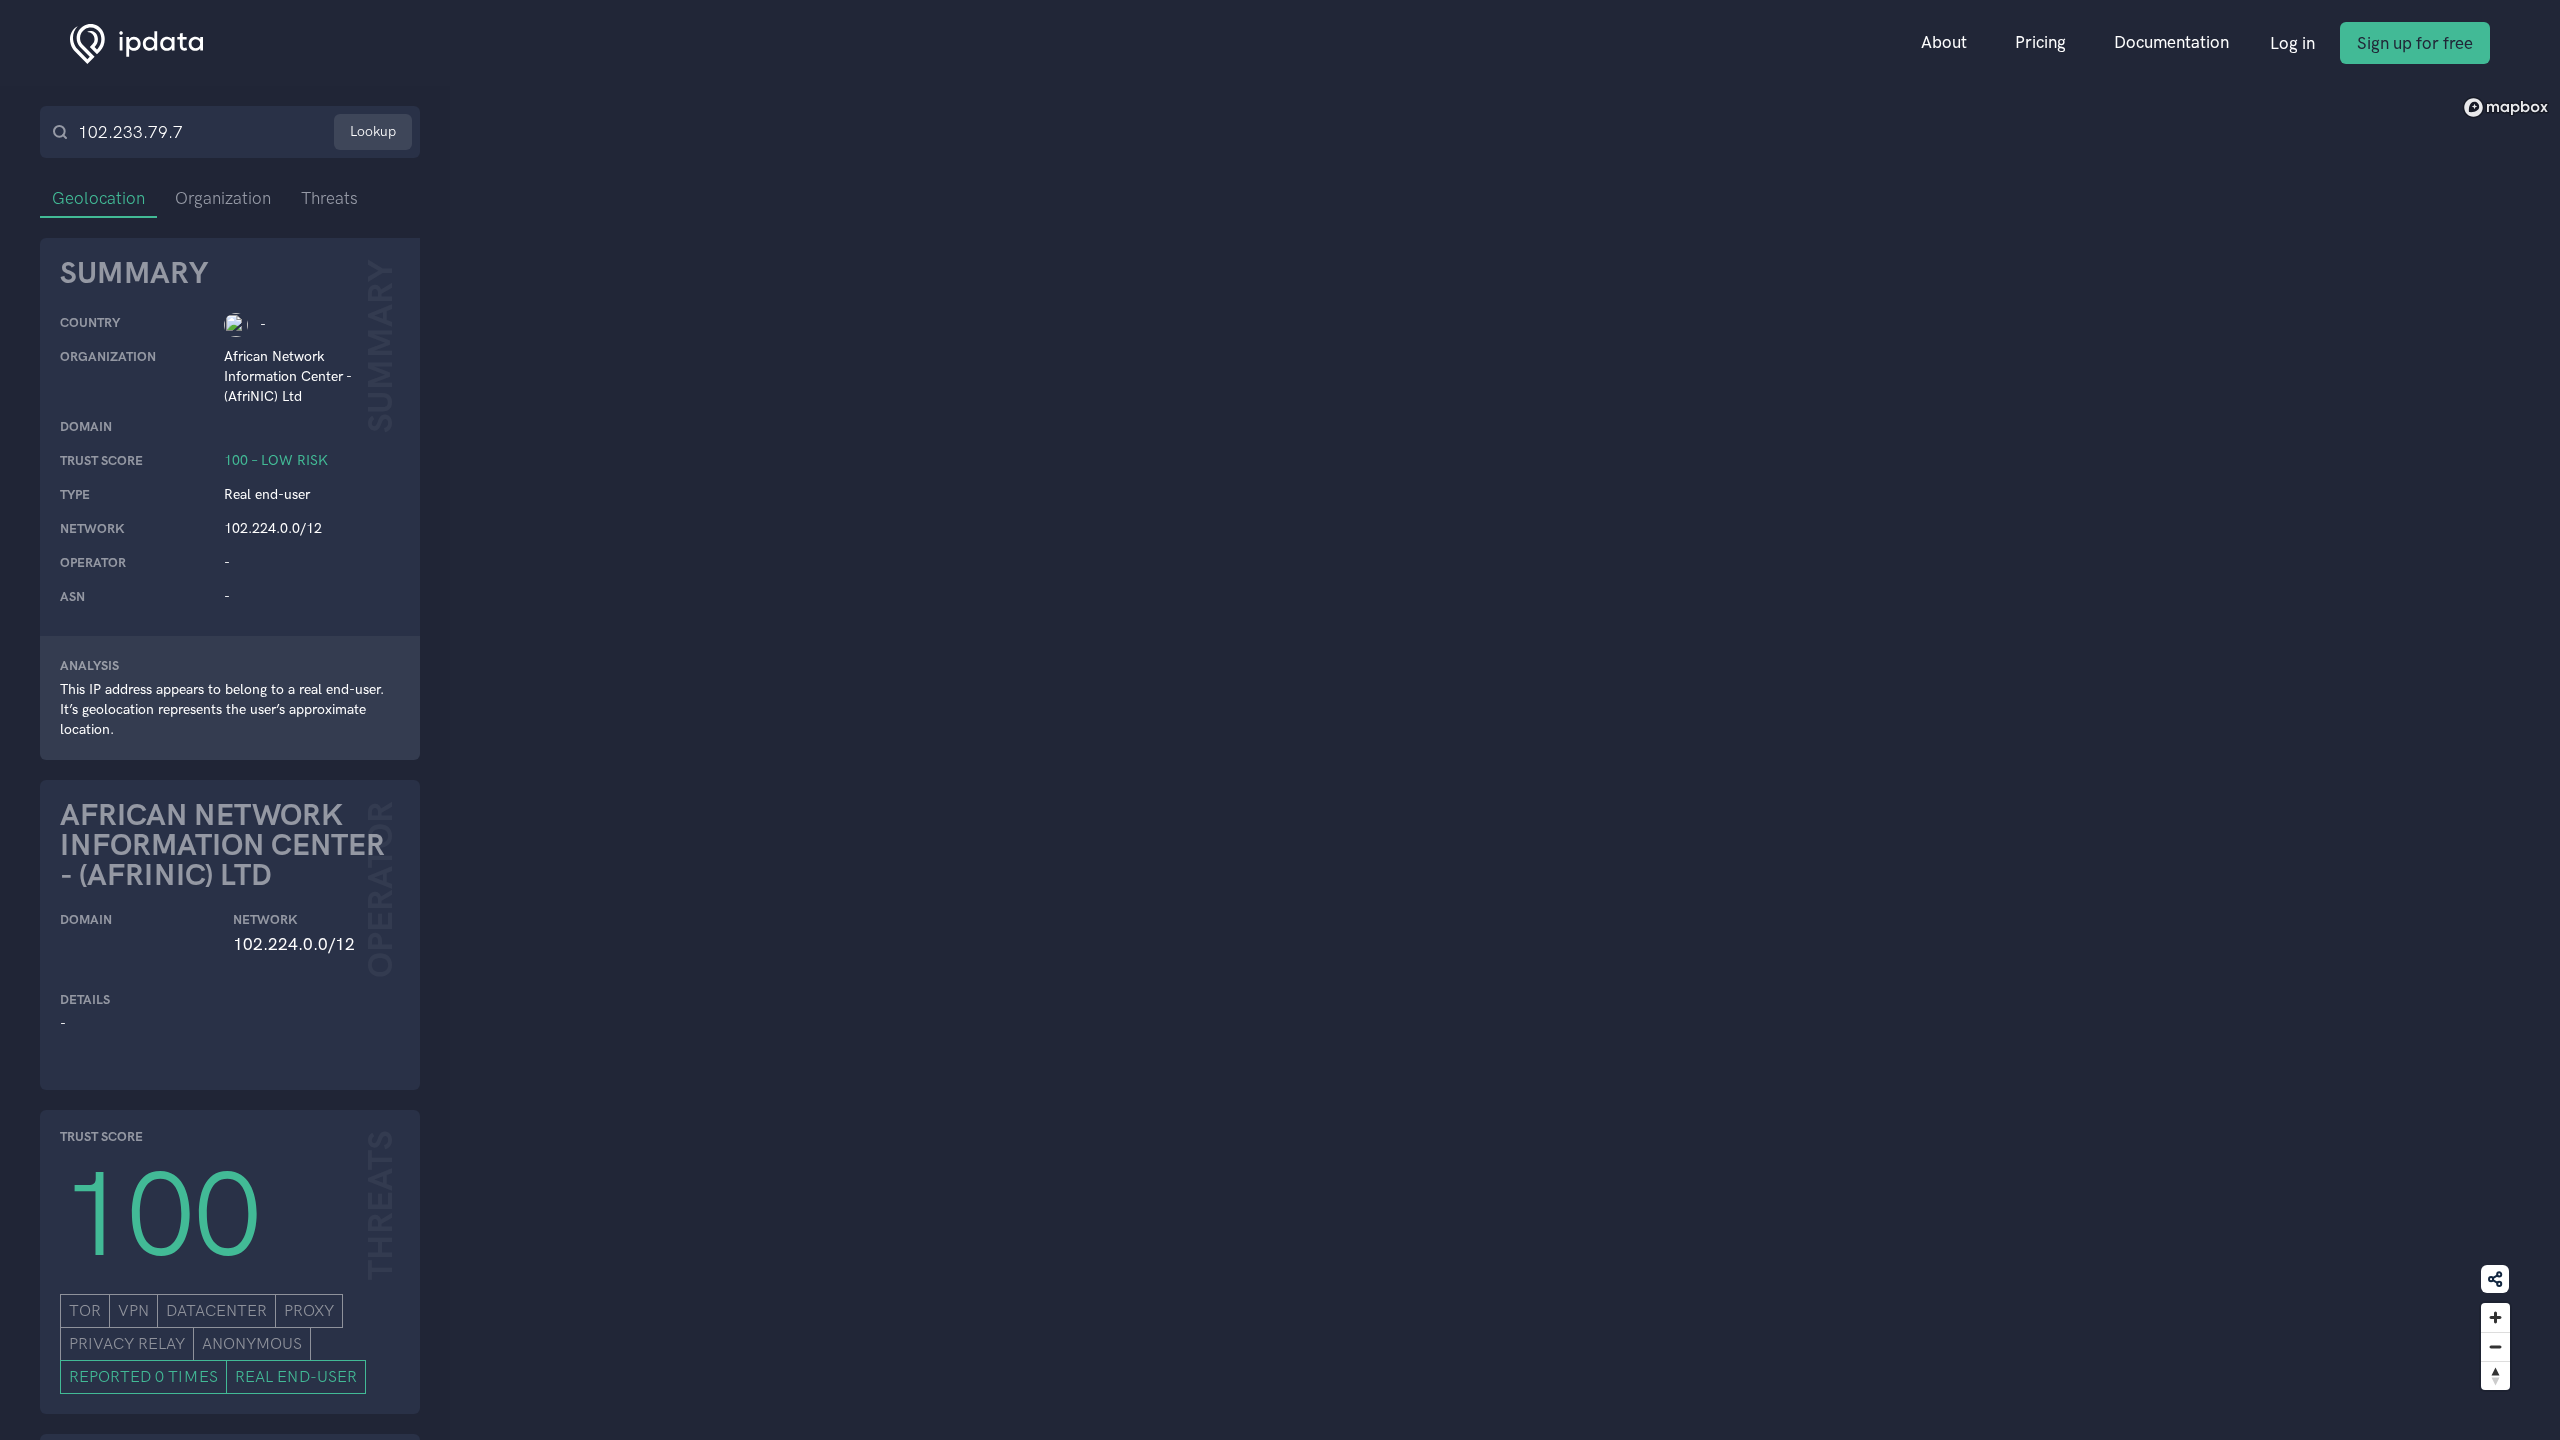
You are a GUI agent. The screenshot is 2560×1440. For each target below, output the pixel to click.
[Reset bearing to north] (2495, 1375)
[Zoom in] (2495, 1317)
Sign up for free (2415, 43)
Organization (223, 198)
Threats (329, 198)
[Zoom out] (2495, 1346)
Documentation (2171, 42)
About (1944, 42)
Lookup (373, 131)
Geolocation (98, 198)
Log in (2292, 43)
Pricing (2040, 42)
